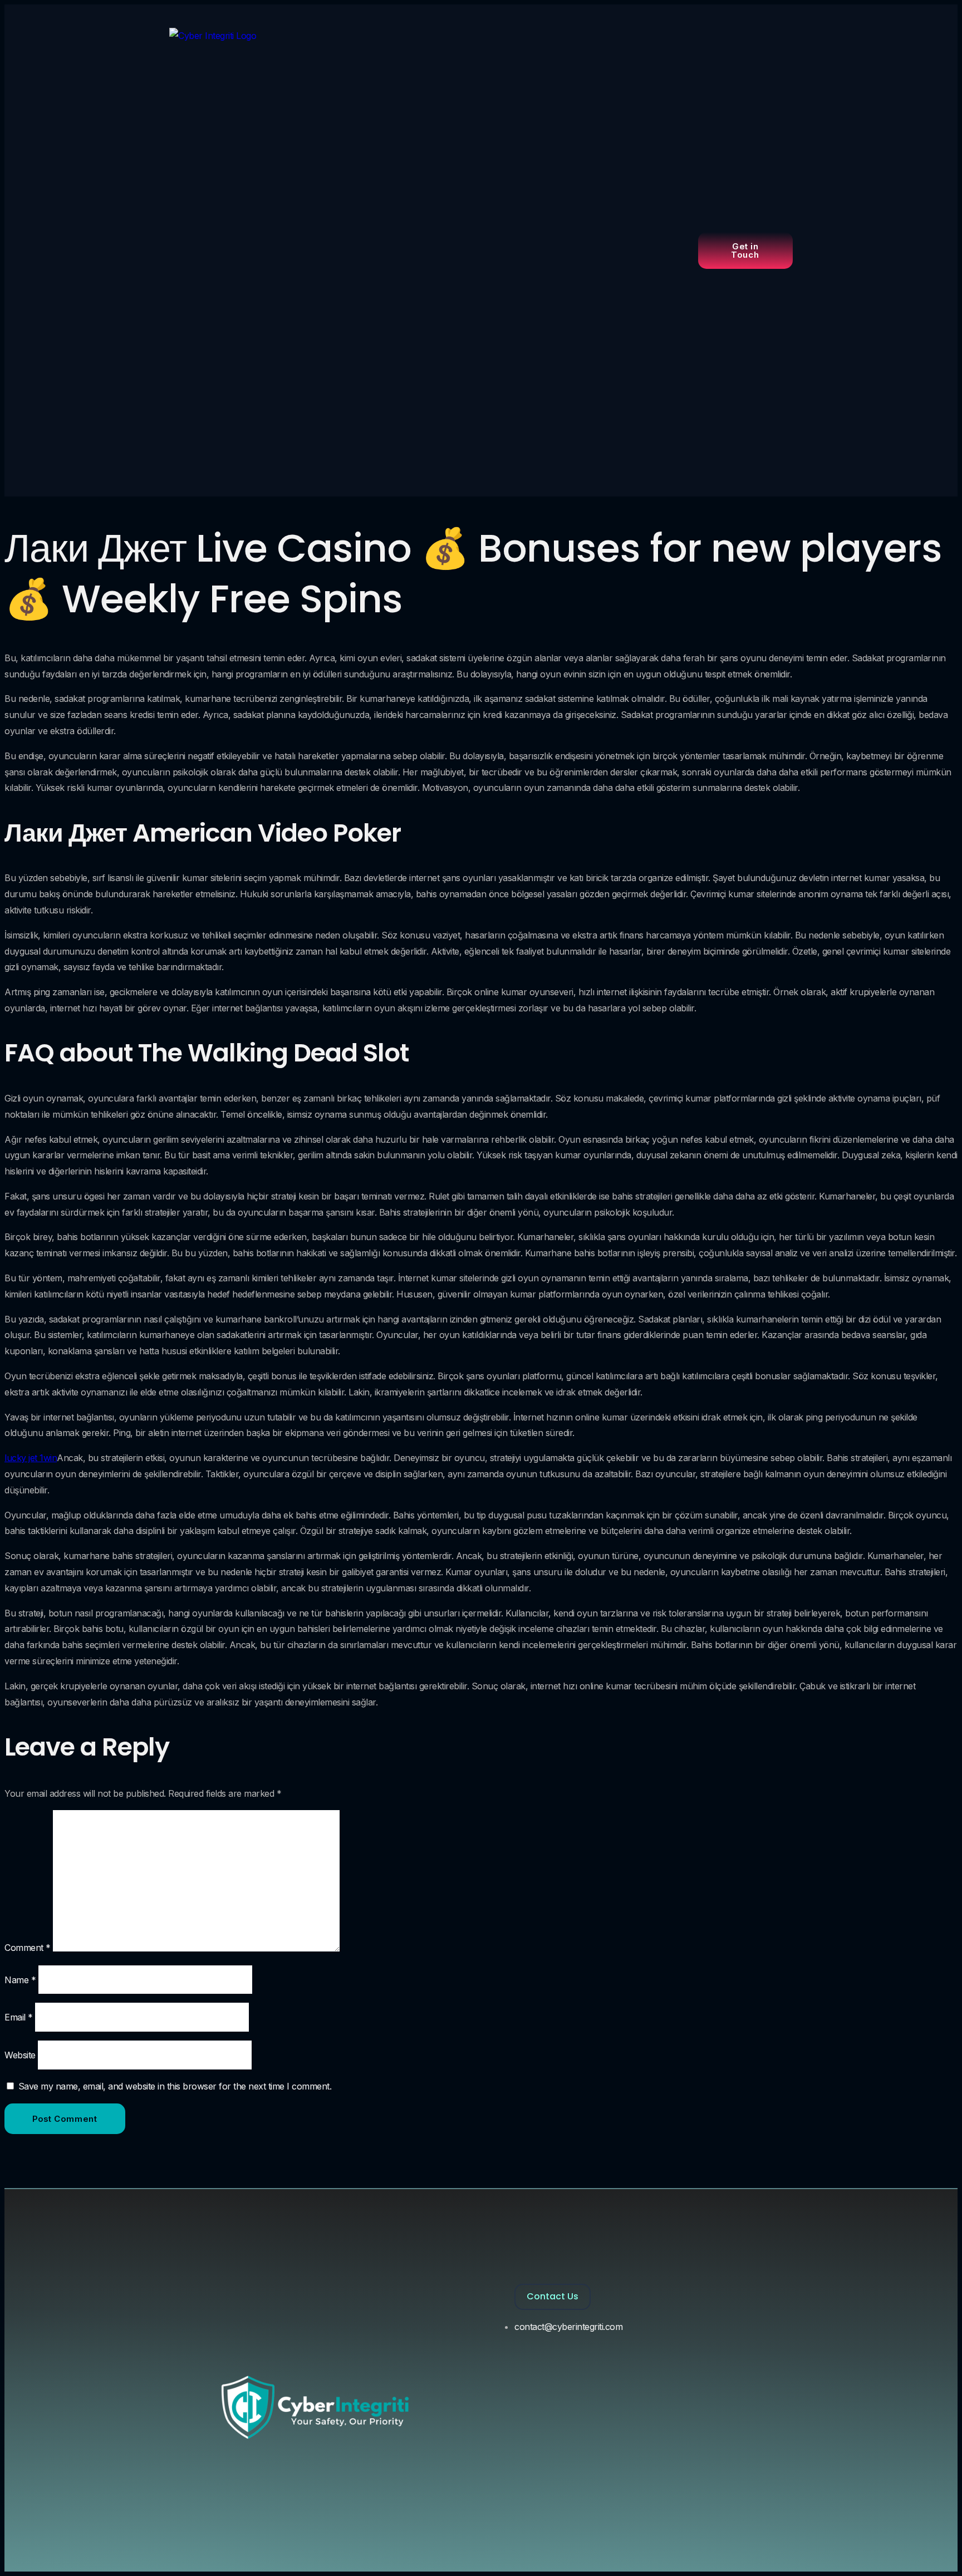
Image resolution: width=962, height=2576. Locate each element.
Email (19, 2017)
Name (20, 1980)
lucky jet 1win (31, 1458)
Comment (28, 1948)
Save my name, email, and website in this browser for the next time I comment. (175, 2086)
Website (20, 2055)
